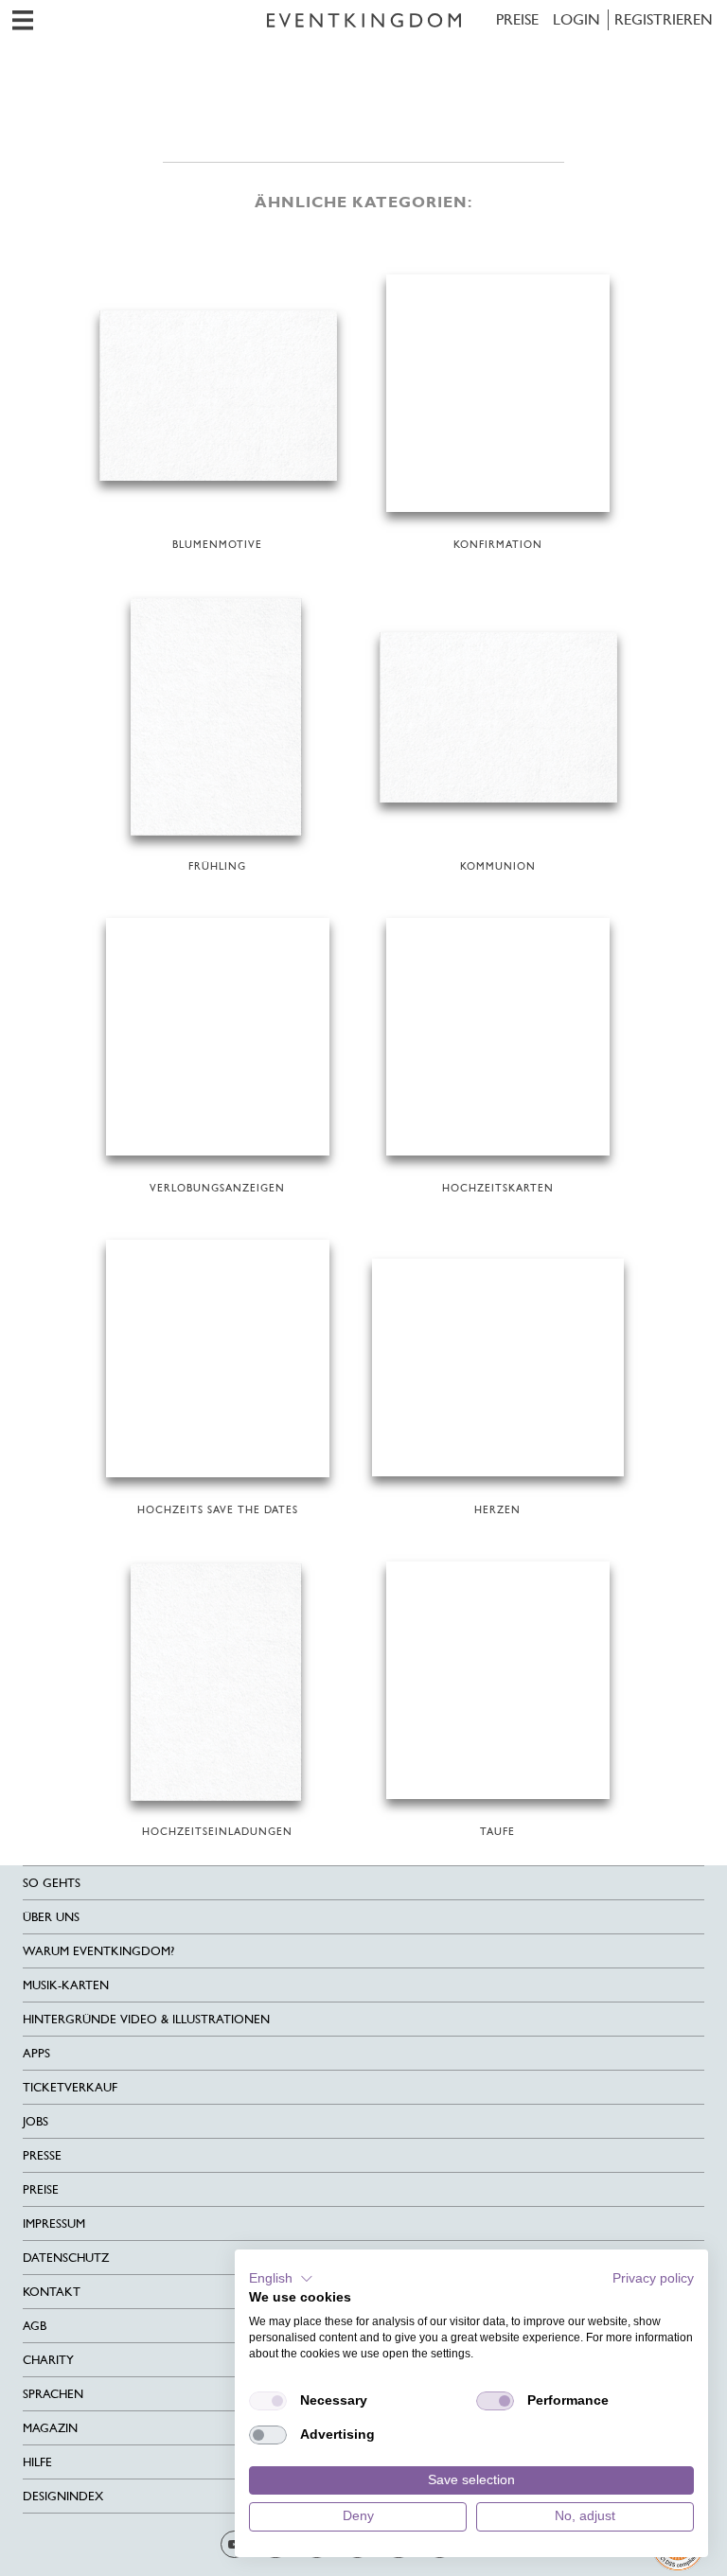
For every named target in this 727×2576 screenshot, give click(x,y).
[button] (281, 2279)
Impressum (54, 2223)
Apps (36, 2053)
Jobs (35, 2121)
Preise (517, 19)
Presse (42, 2155)
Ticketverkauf (70, 2087)
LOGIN (576, 19)
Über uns (51, 1917)
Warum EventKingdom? (98, 1951)
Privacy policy (653, 2278)
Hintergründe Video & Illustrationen (146, 2019)
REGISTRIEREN (664, 19)
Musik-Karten (66, 1985)
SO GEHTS (52, 1883)
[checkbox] (268, 2401)
